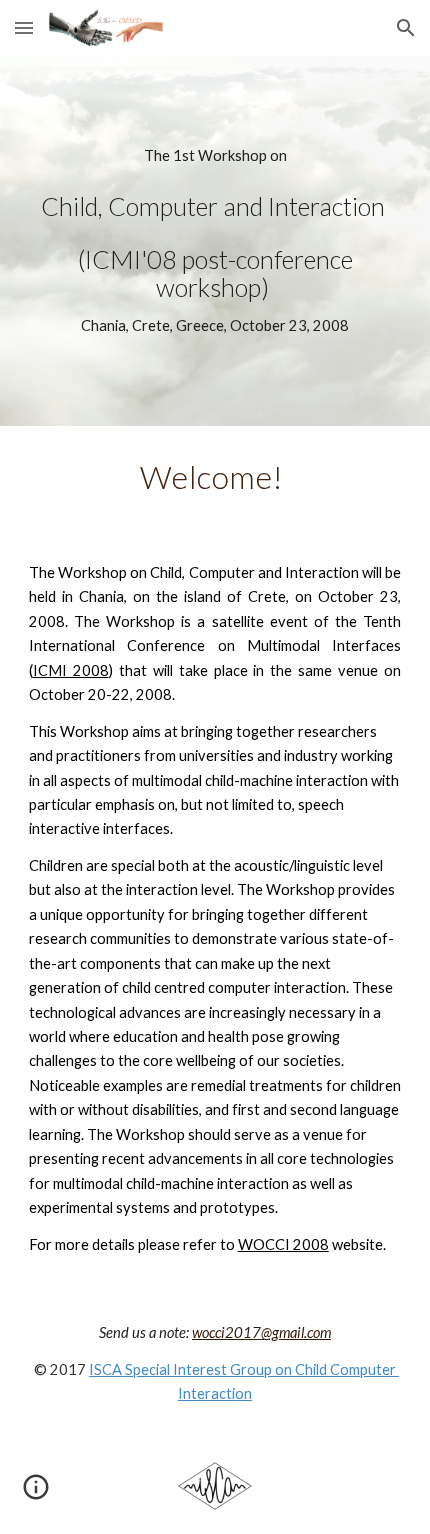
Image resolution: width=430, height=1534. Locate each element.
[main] (215, 241)
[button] (24, 27)
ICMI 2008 (71, 670)
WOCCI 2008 (283, 1244)
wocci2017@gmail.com (261, 1332)
